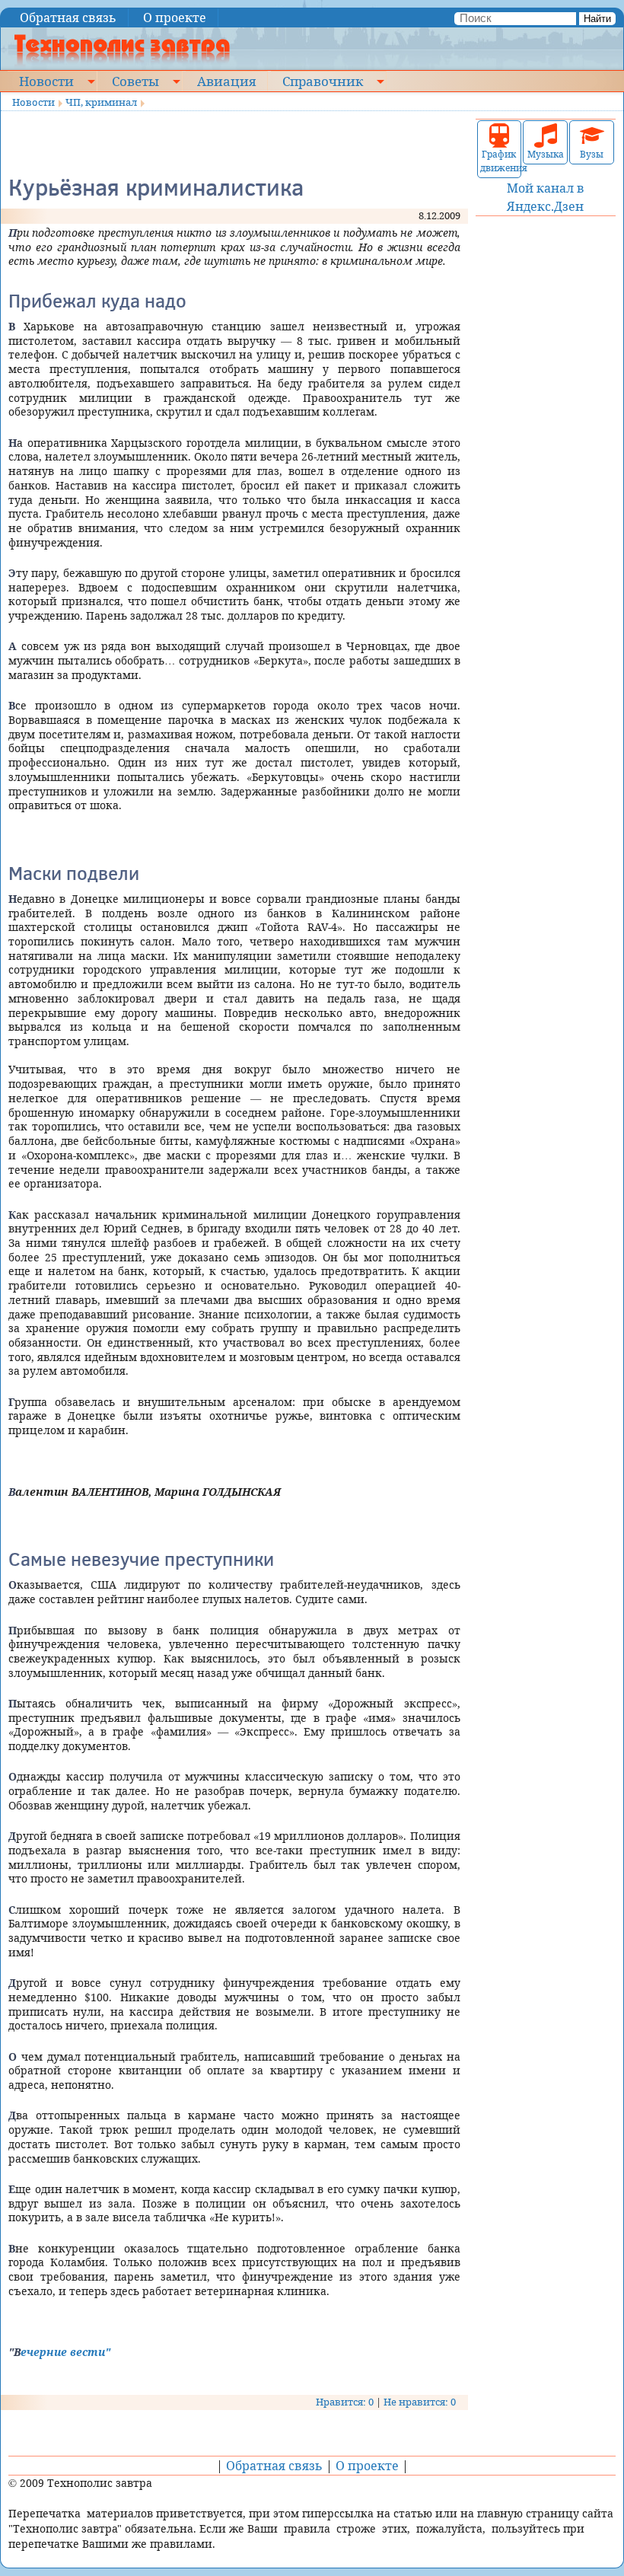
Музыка (546, 154)
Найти (597, 19)
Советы (135, 81)
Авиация (226, 81)
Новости (46, 81)
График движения (500, 161)
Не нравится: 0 (420, 2402)
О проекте (175, 18)
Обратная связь (68, 18)
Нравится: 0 (345, 2402)
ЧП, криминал (101, 102)
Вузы (592, 154)
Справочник (323, 81)
